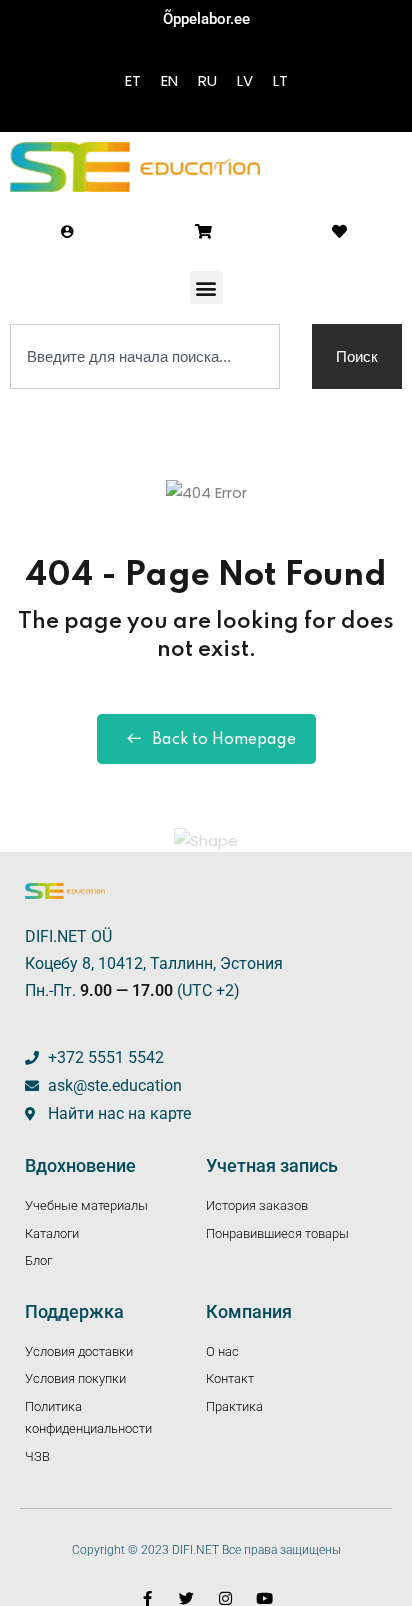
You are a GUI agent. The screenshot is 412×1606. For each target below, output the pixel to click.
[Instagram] (225, 1598)
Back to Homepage (224, 740)
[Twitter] (186, 1598)
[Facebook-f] (147, 1598)
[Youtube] (264, 1598)
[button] (206, 287)
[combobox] (145, 356)
